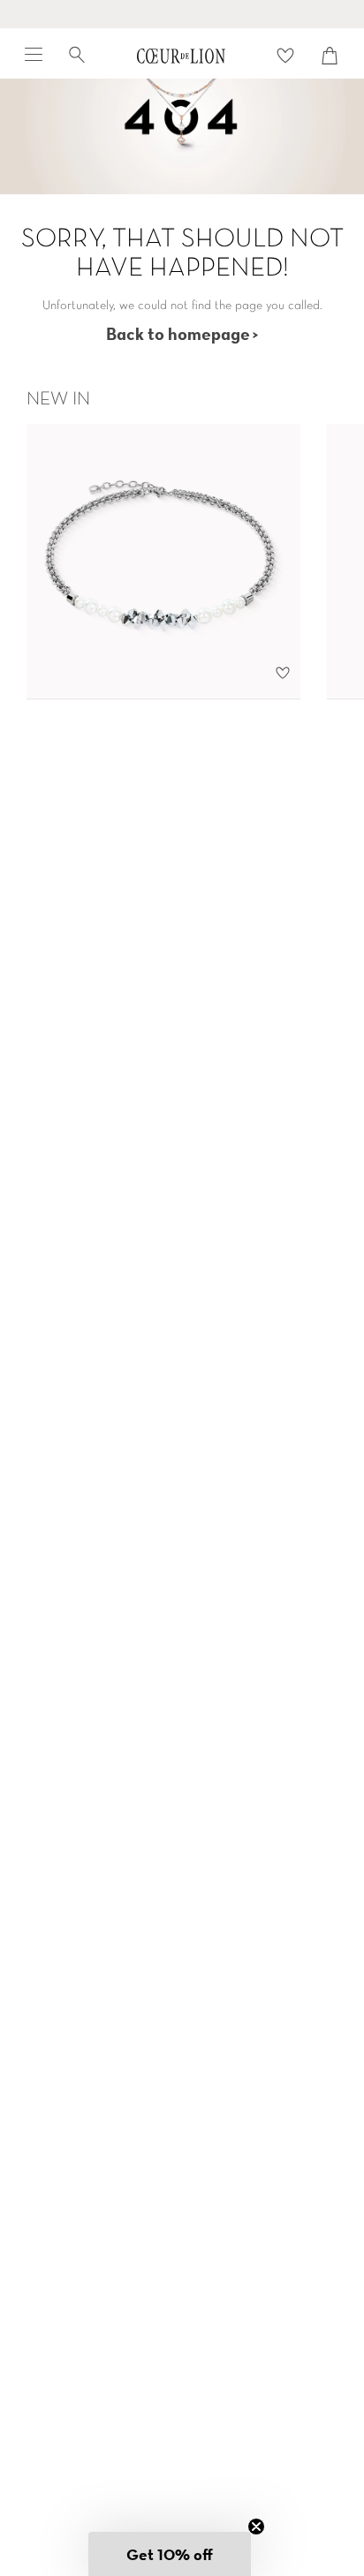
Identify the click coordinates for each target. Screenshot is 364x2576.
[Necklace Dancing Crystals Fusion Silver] (163, 561)
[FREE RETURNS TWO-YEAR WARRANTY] (182, 14)
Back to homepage (178, 333)
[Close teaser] (256, 2527)
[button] (170, 2554)
